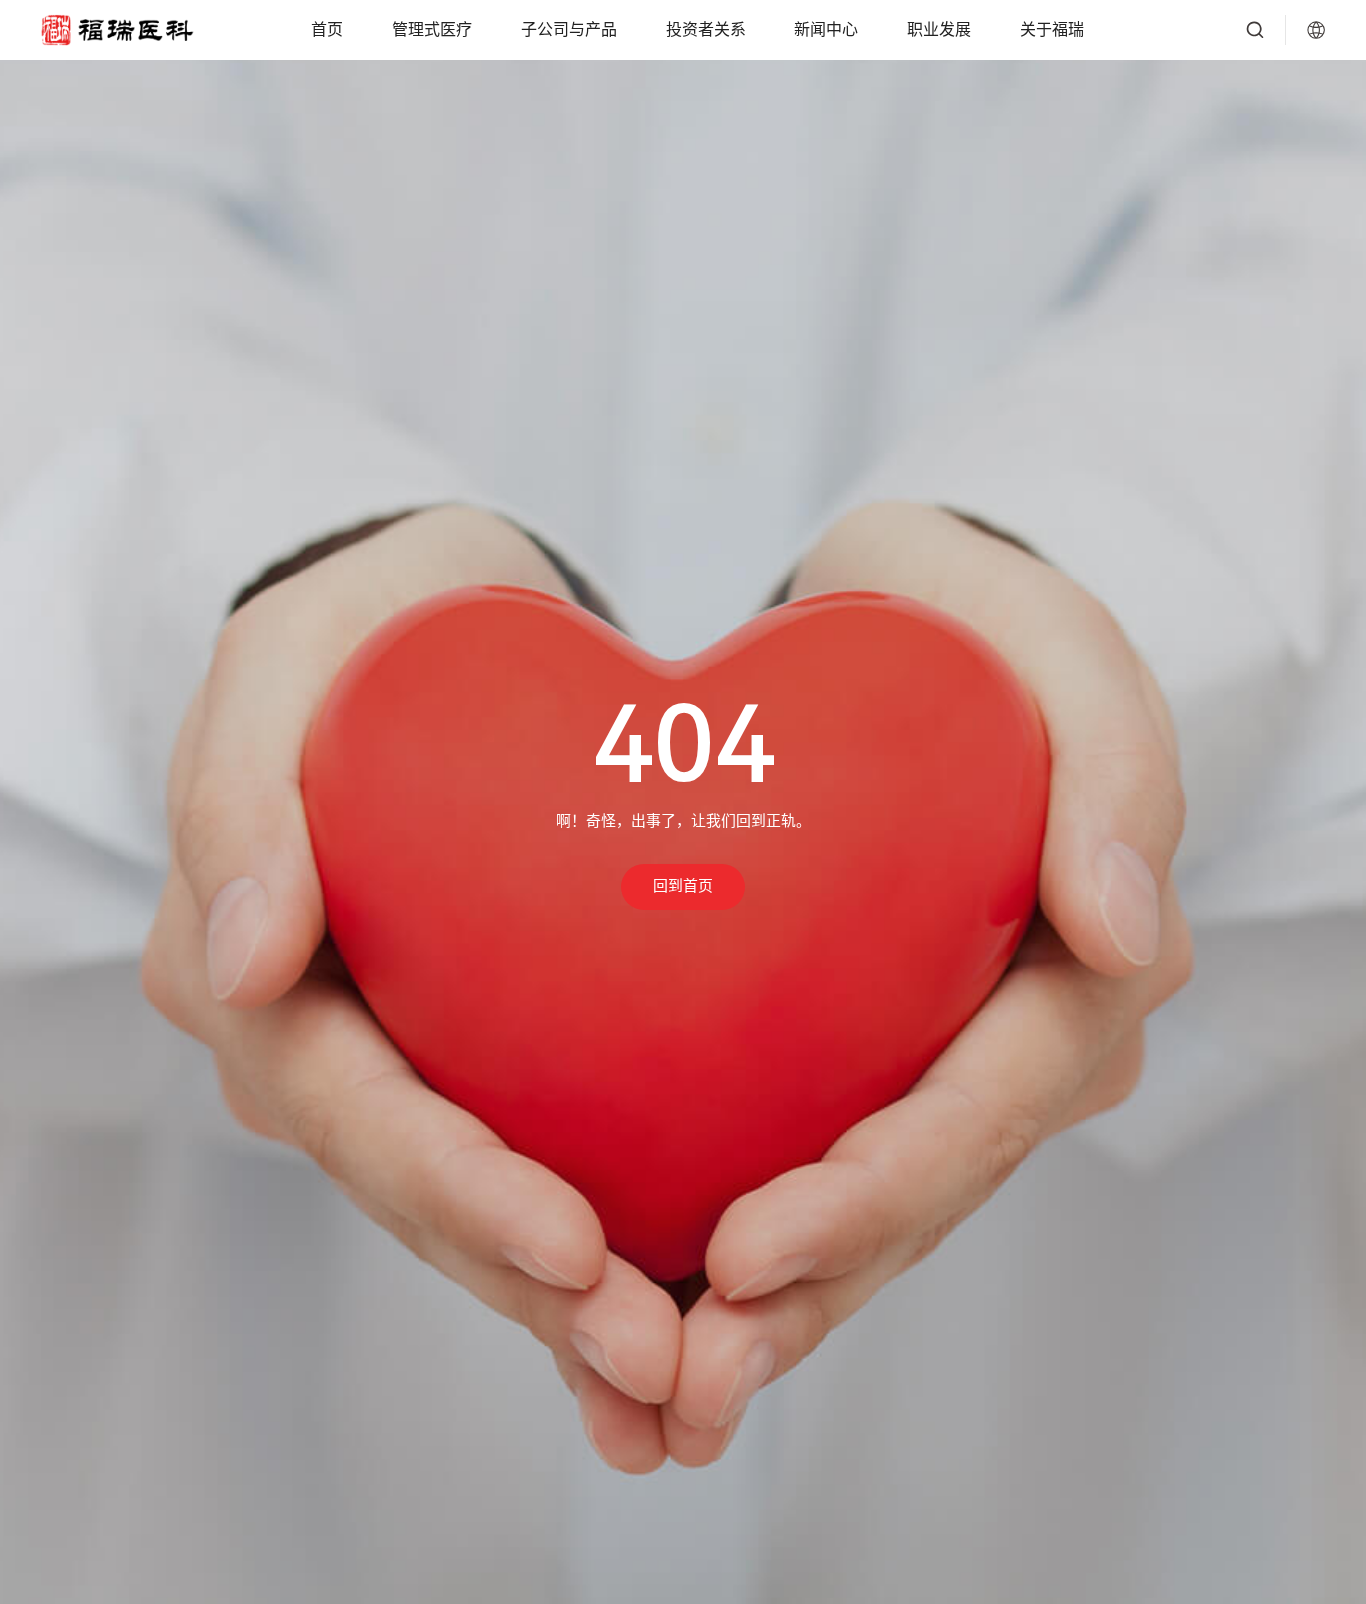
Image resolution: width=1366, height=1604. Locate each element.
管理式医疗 (432, 29)
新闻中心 (826, 29)
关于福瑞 (1052, 29)
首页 (327, 29)
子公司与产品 (569, 29)
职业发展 (939, 29)
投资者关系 (706, 29)
